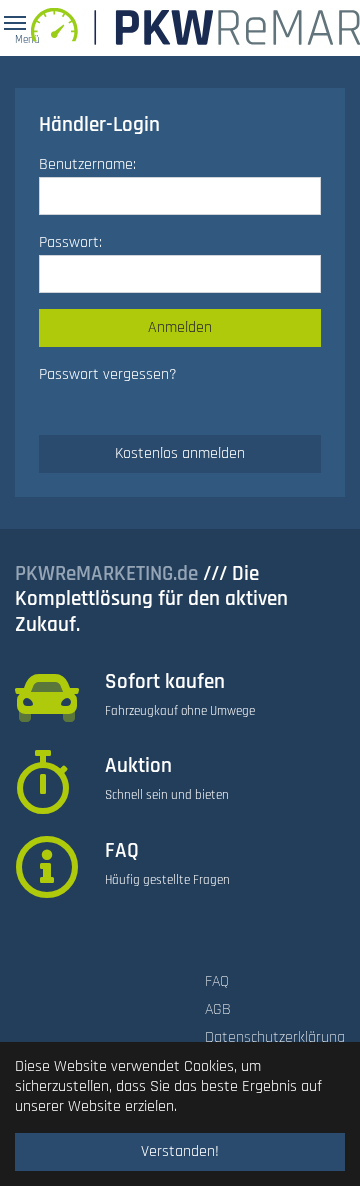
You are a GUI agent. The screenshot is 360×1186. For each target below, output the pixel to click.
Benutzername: (87, 164)
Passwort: (70, 242)
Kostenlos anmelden (180, 453)
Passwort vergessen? (108, 374)
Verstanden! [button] (180, 1151)
